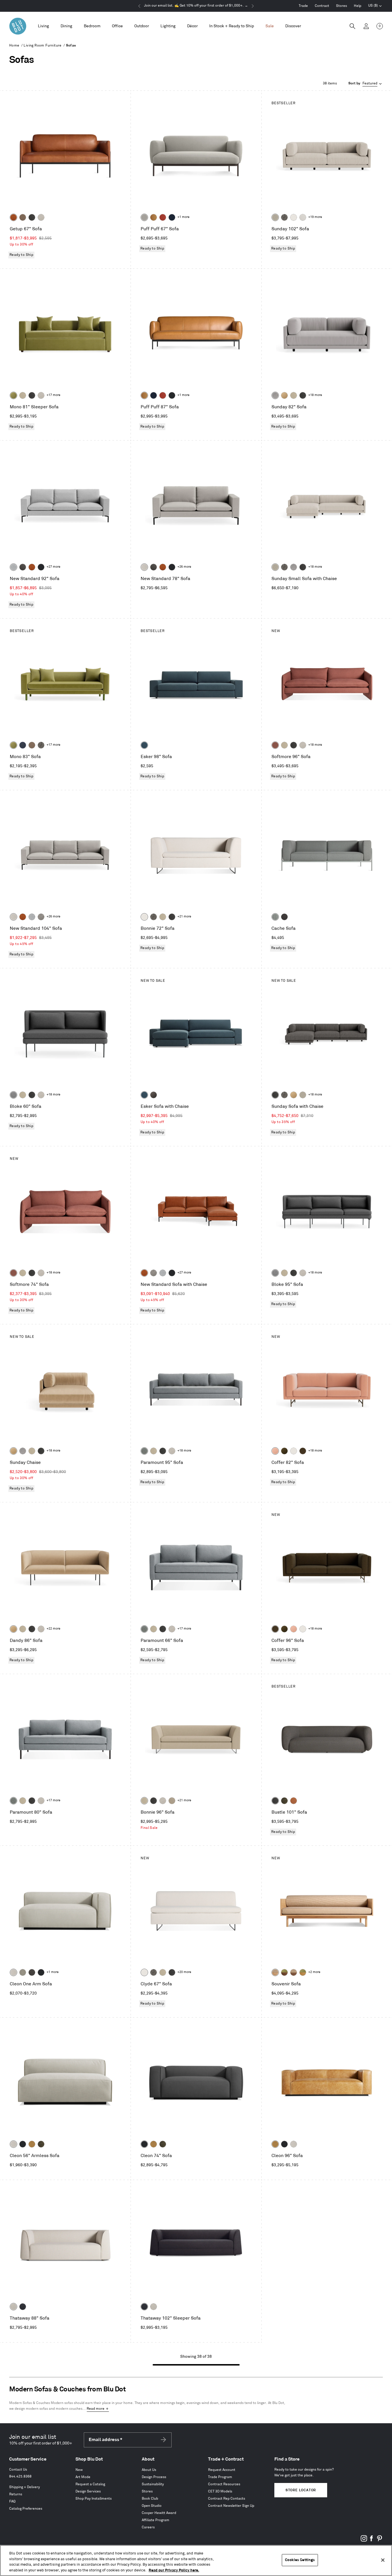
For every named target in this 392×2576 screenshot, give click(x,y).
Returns (16, 2494)
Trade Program (220, 2477)
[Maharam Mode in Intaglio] (13, 567)
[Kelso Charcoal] (32, 217)
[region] (196, 2560)
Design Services (88, 2491)
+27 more (53, 567)
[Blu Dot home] (18, 26)
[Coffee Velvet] (284, 1801)
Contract (322, 6)
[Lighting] (168, 26)
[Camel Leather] (32, 2144)
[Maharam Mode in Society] (172, 217)
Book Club (150, 2499)
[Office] (117, 26)
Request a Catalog (90, 2484)
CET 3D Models (220, 2491)
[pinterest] (379, 2541)
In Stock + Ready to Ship (232, 26)
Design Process (154, 2477)
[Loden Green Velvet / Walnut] (284, 1972)
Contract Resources (224, 2484)
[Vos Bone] (294, 217)
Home (14, 46)
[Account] (366, 26)
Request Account (222, 2470)
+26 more (184, 567)
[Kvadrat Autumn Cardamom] (32, 745)
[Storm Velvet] (154, 1095)
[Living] (43, 26)
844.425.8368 (20, 2477)
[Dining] (66, 26)
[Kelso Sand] (41, 217)
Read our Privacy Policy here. (174, 2570)
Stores (341, 6)
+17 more (53, 395)
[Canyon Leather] (154, 217)
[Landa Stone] (172, 1801)
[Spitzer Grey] (41, 917)
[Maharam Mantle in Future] (13, 2307)
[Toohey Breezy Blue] (275, 917)
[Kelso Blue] (144, 745)
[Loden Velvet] (13, 395)
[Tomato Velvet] (163, 217)
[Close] (383, 2560)
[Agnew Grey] (275, 395)
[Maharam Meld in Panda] (172, 395)
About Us (149, 2470)
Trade (303, 6)
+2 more (314, 1972)
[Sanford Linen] (275, 217)
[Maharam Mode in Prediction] (144, 217)
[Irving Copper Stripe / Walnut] (294, 1972)
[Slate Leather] (32, 1972)
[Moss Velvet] (284, 1451)
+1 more (183, 217)
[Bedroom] (92, 26)
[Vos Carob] (303, 1451)
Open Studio (152, 2506)
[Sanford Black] (284, 217)
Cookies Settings (300, 2560)
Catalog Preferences (26, 2509)
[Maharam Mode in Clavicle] (144, 567)
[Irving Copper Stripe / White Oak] (275, 1972)
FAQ (12, 2501)
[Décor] (192, 26)
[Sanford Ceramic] (144, 1451)
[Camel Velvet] (284, 395)
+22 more (53, 1629)
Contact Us (18, 2470)
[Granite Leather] (23, 567)
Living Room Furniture (42, 46)
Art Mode (83, 2477)
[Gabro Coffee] (23, 217)
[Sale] (270, 26)
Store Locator (301, 2490)
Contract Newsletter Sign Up (231, 2506)
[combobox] (366, 84)
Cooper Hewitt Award (159, 2513)
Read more (96, 2409)
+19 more (315, 217)
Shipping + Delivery (25, 2487)
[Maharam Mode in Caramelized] (275, 745)
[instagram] (364, 2541)
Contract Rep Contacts (227, 2499)
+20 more (184, 1972)
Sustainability (153, 2484)
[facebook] (372, 2541)
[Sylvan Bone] (303, 217)
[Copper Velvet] (294, 1801)
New (79, 2470)
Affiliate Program (156, 2520)
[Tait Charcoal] (23, 1972)
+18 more (315, 395)
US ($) (375, 6)
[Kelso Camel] (23, 395)
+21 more (184, 917)
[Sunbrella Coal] (284, 917)
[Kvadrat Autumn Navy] (23, 745)
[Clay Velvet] (275, 1451)
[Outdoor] (142, 26)
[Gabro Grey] (13, 1095)
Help (358, 6)
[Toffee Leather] (13, 217)
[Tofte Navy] (23, 2307)
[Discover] (293, 26)
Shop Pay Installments (94, 2499)
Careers (148, 2527)
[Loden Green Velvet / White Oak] (303, 1972)
